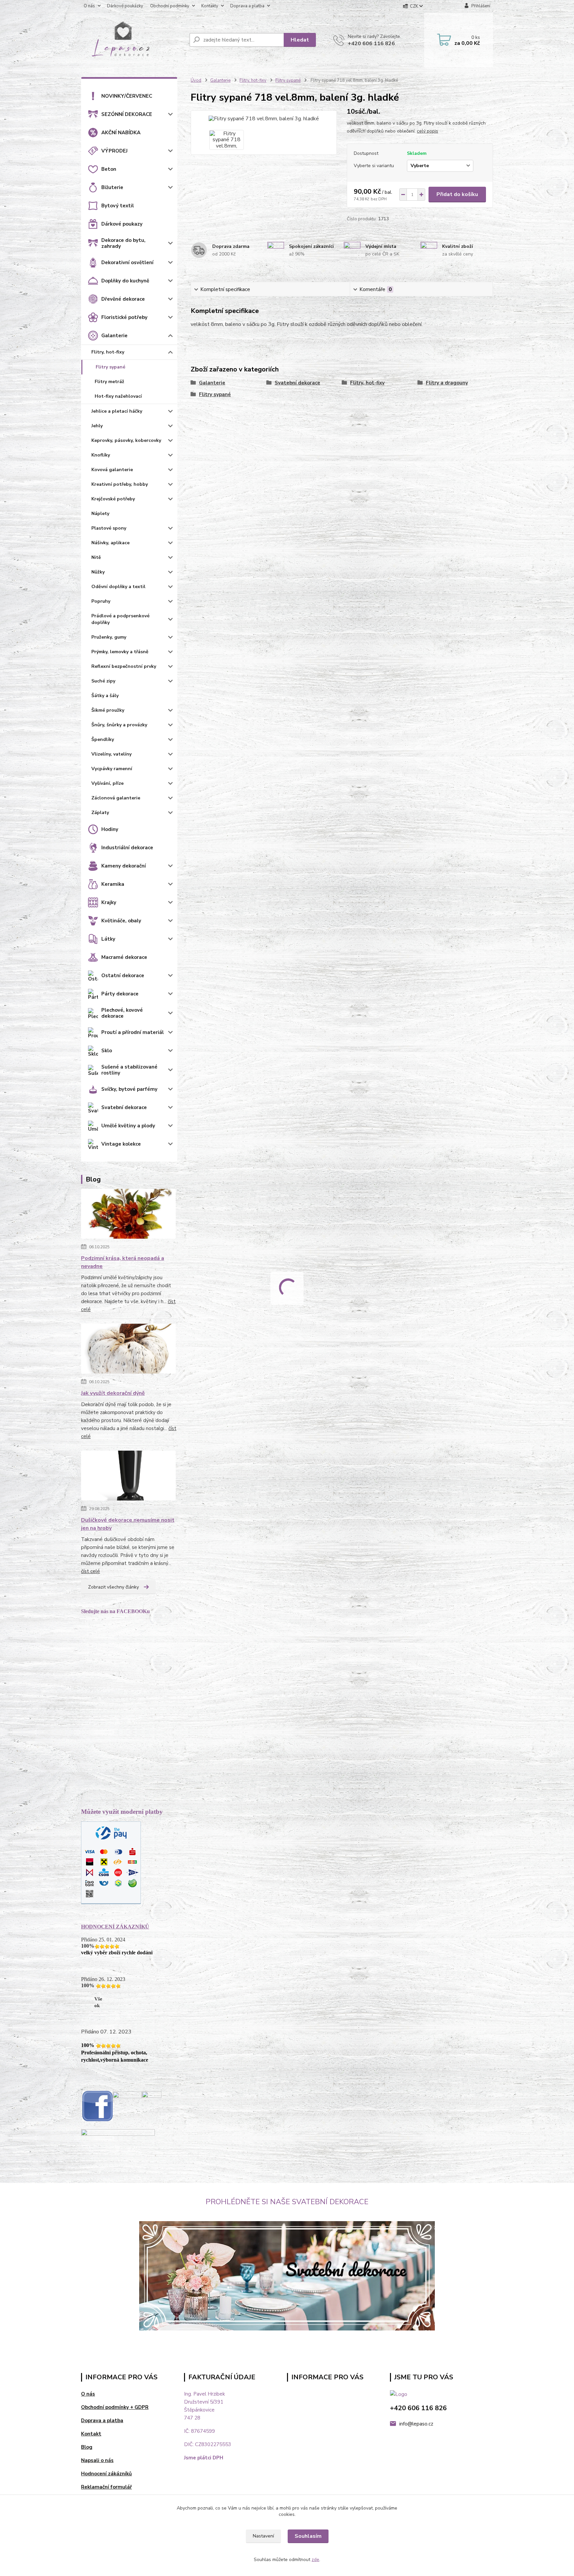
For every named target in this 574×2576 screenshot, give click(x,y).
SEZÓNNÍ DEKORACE (127, 114)
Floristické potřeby (124, 317)
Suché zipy (103, 681)
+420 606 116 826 (371, 44)
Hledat (300, 40)
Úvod (196, 80)
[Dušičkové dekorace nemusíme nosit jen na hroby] (128, 1477)
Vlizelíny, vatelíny (111, 754)
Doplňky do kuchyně (125, 281)
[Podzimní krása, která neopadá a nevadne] (128, 1215)
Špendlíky (103, 739)
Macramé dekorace (124, 957)
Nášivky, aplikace (110, 543)
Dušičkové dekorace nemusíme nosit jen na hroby (128, 1524)
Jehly (97, 426)
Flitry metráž (109, 382)
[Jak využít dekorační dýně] (128, 1350)
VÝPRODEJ (114, 151)
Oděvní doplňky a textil (118, 587)
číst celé (91, 1571)
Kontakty (210, 6)
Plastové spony (109, 528)
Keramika (113, 884)
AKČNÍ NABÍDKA (121, 133)
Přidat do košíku (457, 194)
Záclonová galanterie (116, 798)
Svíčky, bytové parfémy (129, 1089)
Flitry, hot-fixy (108, 352)
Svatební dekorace (124, 1107)
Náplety (100, 514)
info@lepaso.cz (416, 2424)
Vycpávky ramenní (112, 769)
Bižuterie (112, 187)
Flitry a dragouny (447, 383)
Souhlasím (308, 2536)
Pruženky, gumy (109, 637)
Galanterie (114, 336)
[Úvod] (133, 40)
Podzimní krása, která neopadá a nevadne (123, 1262)
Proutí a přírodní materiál (133, 1032)
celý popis (428, 131)
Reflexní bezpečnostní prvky (124, 666)
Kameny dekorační (124, 866)
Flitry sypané (110, 367)
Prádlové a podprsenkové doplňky (120, 619)
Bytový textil (118, 206)
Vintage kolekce (121, 1144)
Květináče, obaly (121, 921)
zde (315, 2560)
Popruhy (101, 601)
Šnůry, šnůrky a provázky (119, 725)
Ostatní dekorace (123, 976)
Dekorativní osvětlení (127, 262)
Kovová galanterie (112, 470)
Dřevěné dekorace (123, 299)
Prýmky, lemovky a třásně (120, 652)
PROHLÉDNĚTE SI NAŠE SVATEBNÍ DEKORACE (287, 2202)
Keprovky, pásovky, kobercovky (126, 440)
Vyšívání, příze (107, 783)
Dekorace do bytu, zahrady (123, 243)
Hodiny (110, 829)
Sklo (107, 1051)
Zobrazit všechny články (113, 1587)
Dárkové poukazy (122, 224)
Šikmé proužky (108, 710)
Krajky (109, 902)
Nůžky (98, 572)
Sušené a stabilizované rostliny (129, 1070)
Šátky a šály (105, 696)
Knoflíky (101, 455)
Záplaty (100, 813)
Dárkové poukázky (125, 6)
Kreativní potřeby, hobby (120, 484)
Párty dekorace (120, 994)
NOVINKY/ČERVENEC (127, 96)
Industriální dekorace (127, 848)
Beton (109, 169)
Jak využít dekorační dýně (113, 1393)
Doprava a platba (247, 6)
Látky (108, 939)
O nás (89, 6)
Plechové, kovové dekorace (122, 1013)
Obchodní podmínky (170, 6)
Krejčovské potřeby (113, 499)
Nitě (96, 557)
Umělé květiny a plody (128, 1126)
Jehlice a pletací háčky (117, 411)
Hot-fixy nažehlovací (118, 396)
